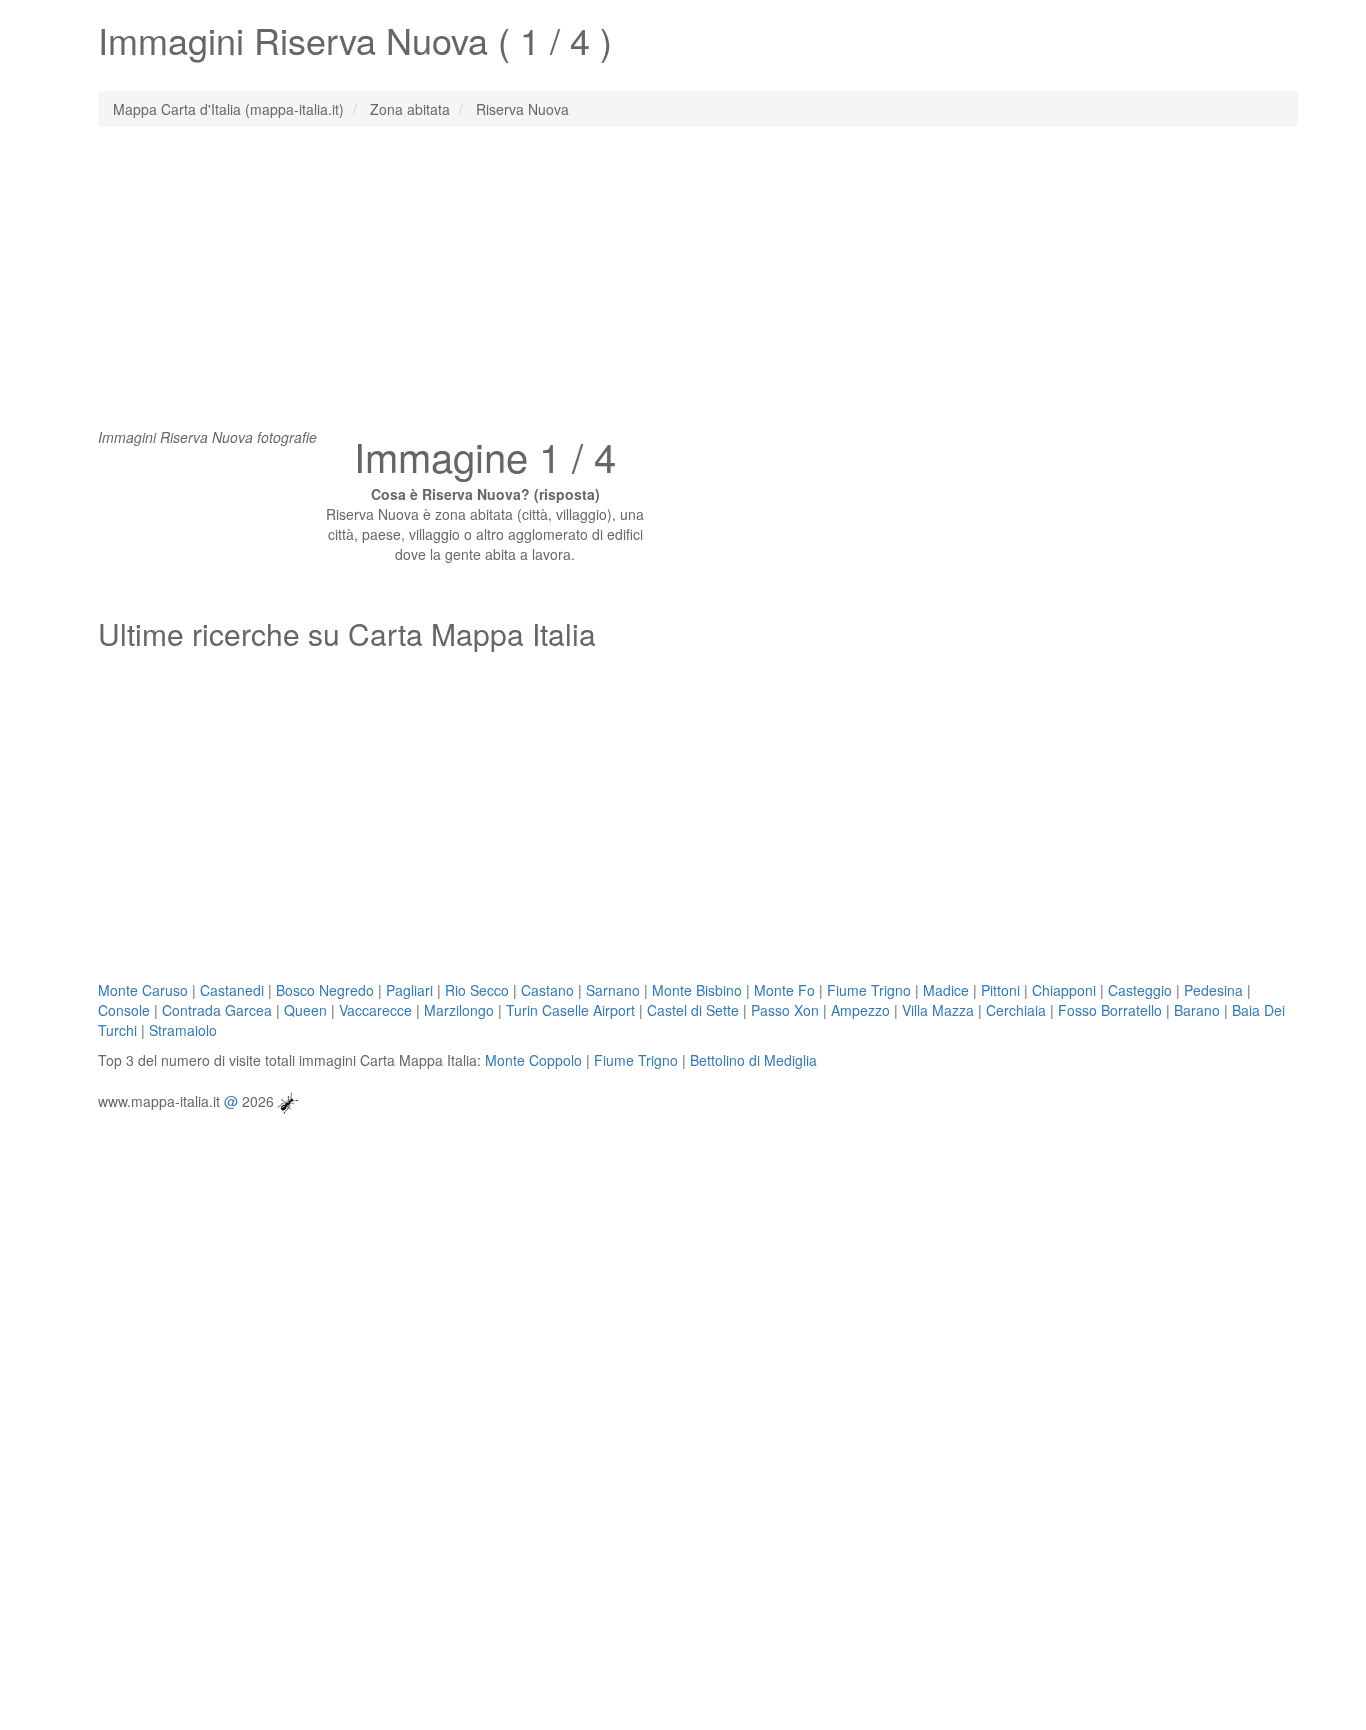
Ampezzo (860, 1010)
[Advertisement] (683, 287)
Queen (305, 1010)
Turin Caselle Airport (570, 1010)
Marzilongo (459, 1010)
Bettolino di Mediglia (753, 1060)
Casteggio (1140, 990)
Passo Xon (785, 1010)
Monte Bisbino (697, 990)
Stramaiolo (183, 1030)
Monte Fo (784, 990)
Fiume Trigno (869, 990)
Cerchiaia (1016, 1010)
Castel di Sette (693, 1010)
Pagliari (409, 990)
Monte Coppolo (533, 1060)
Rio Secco (477, 990)
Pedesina (1213, 990)
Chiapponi (1064, 990)
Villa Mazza (938, 1010)
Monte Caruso (143, 990)
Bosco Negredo (325, 990)
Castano (547, 990)
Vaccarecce (375, 1010)
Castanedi (232, 990)
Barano (1197, 1010)
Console (124, 1010)
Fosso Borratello (1110, 1010)
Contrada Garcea (217, 1010)
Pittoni (1000, 990)
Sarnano (613, 990)
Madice (946, 990)
